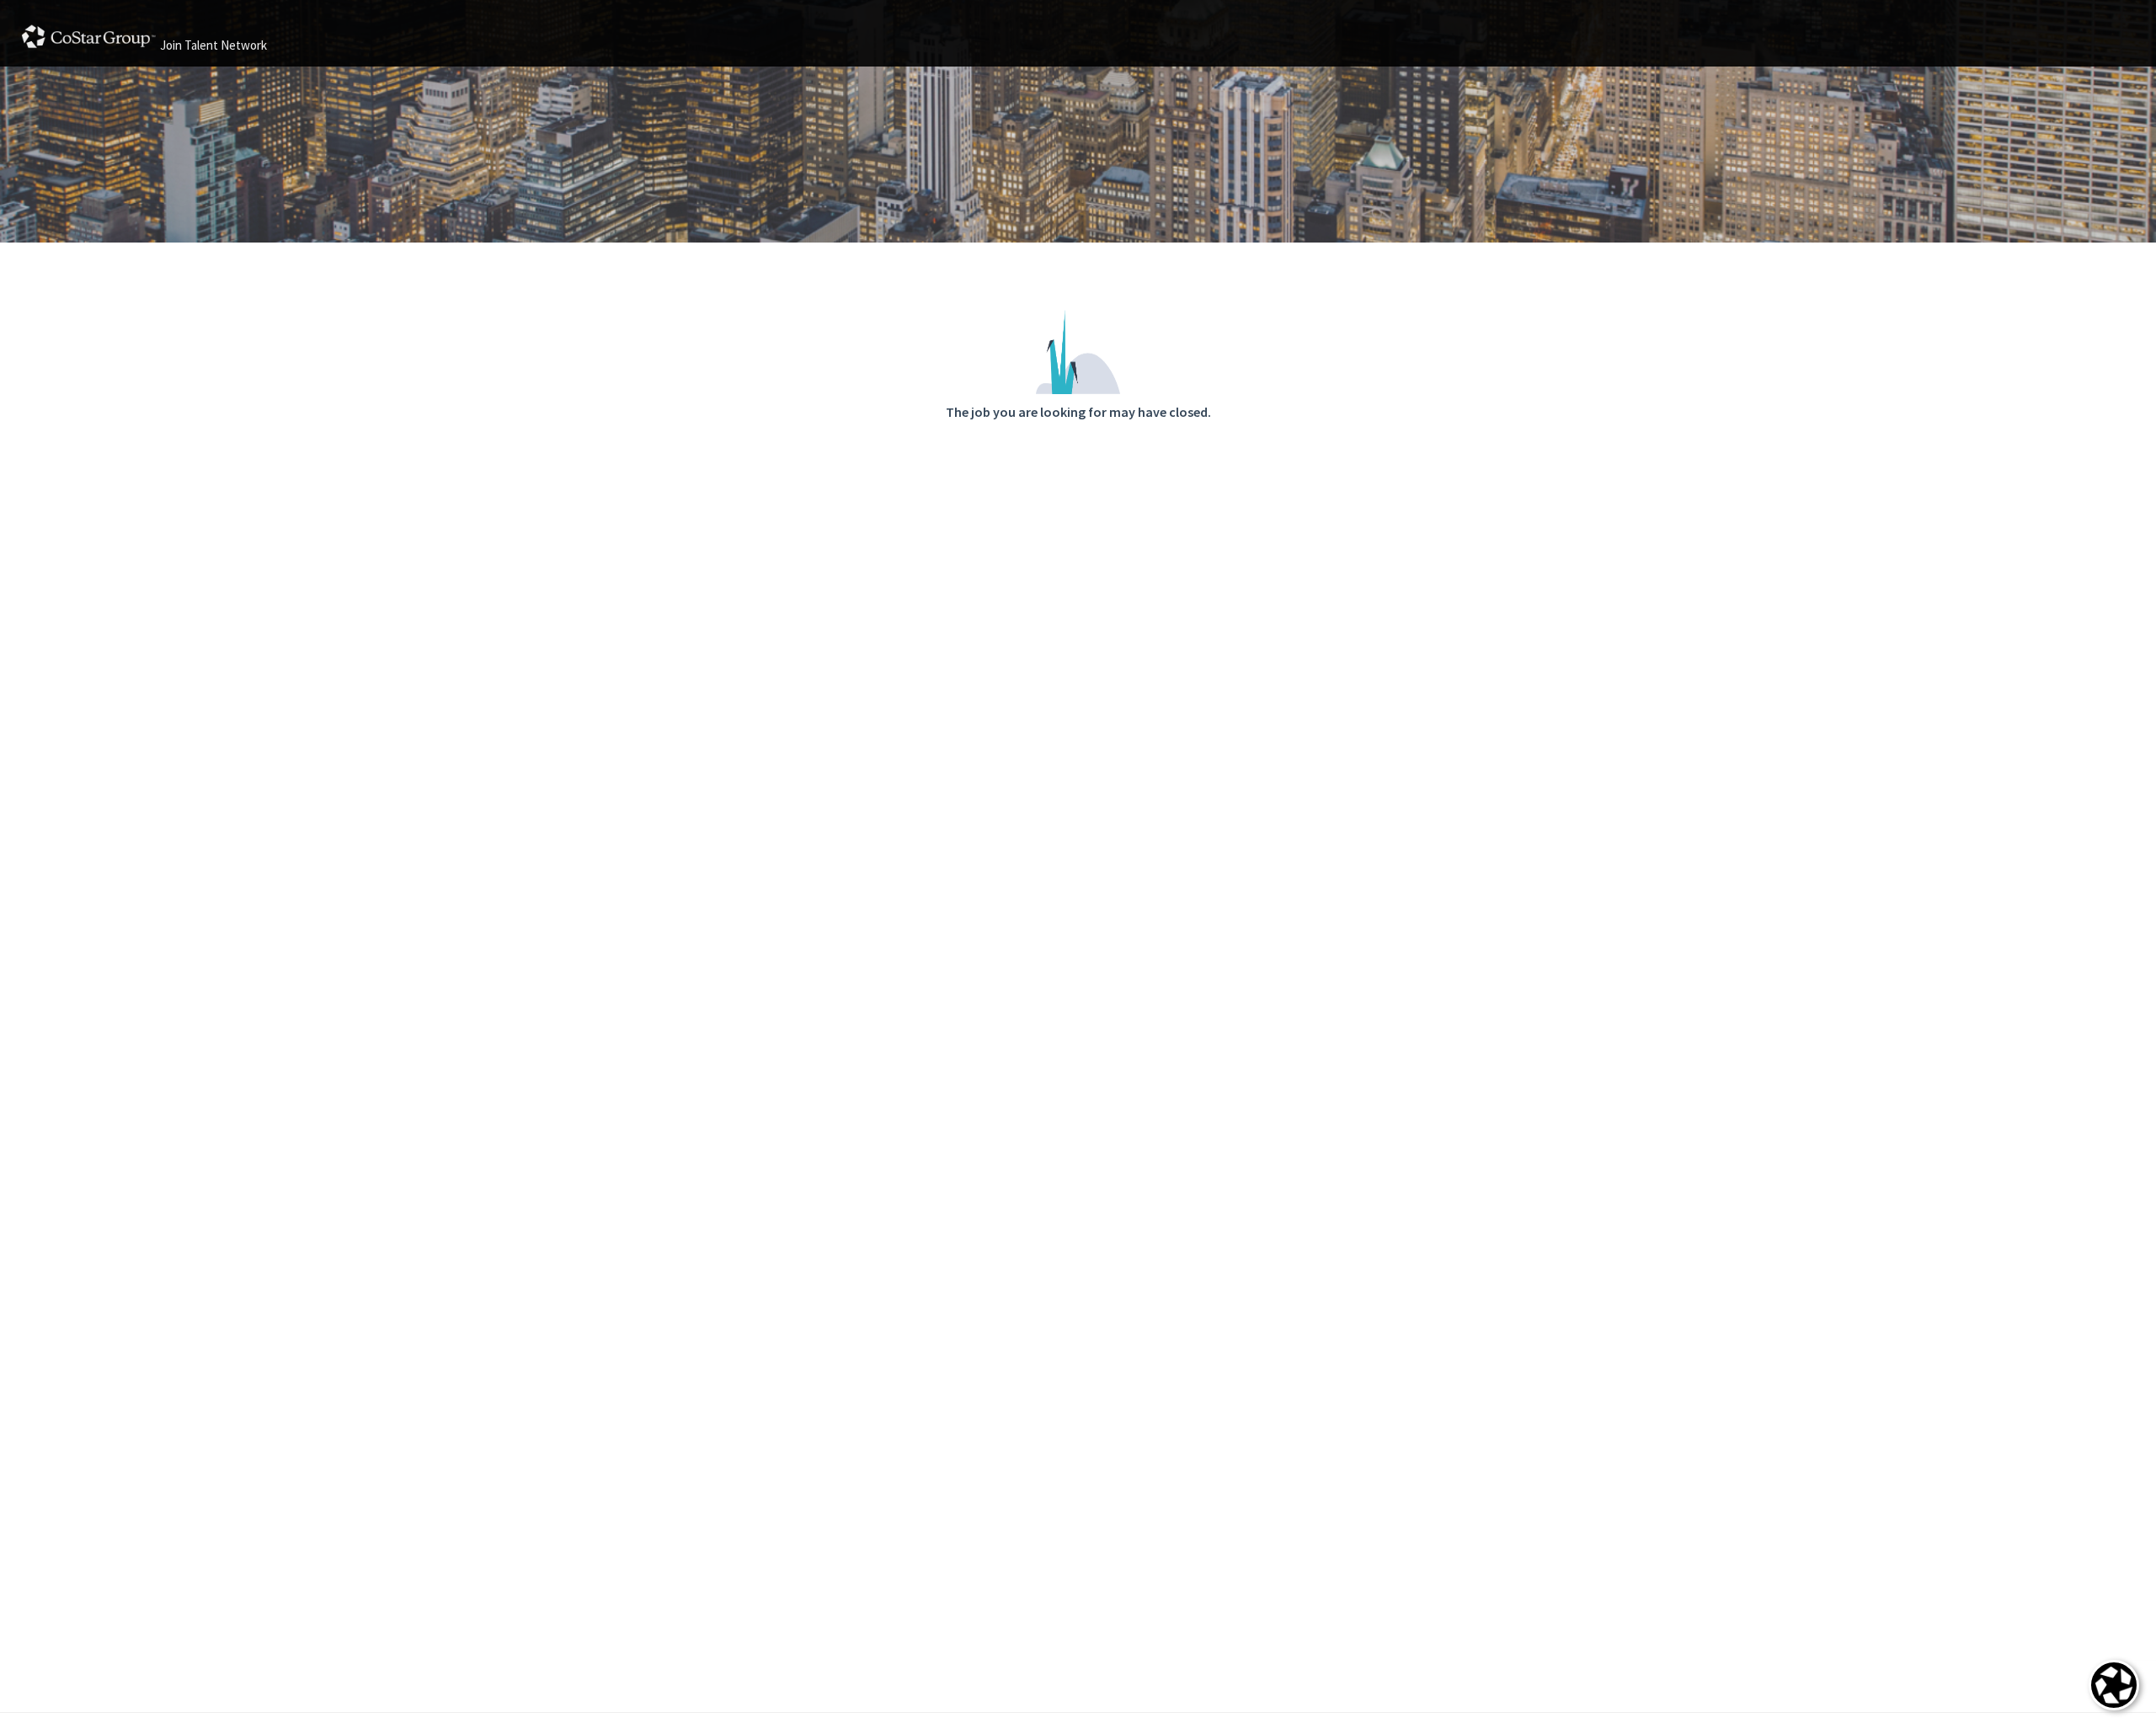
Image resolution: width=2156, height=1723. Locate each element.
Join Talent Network (213, 45)
